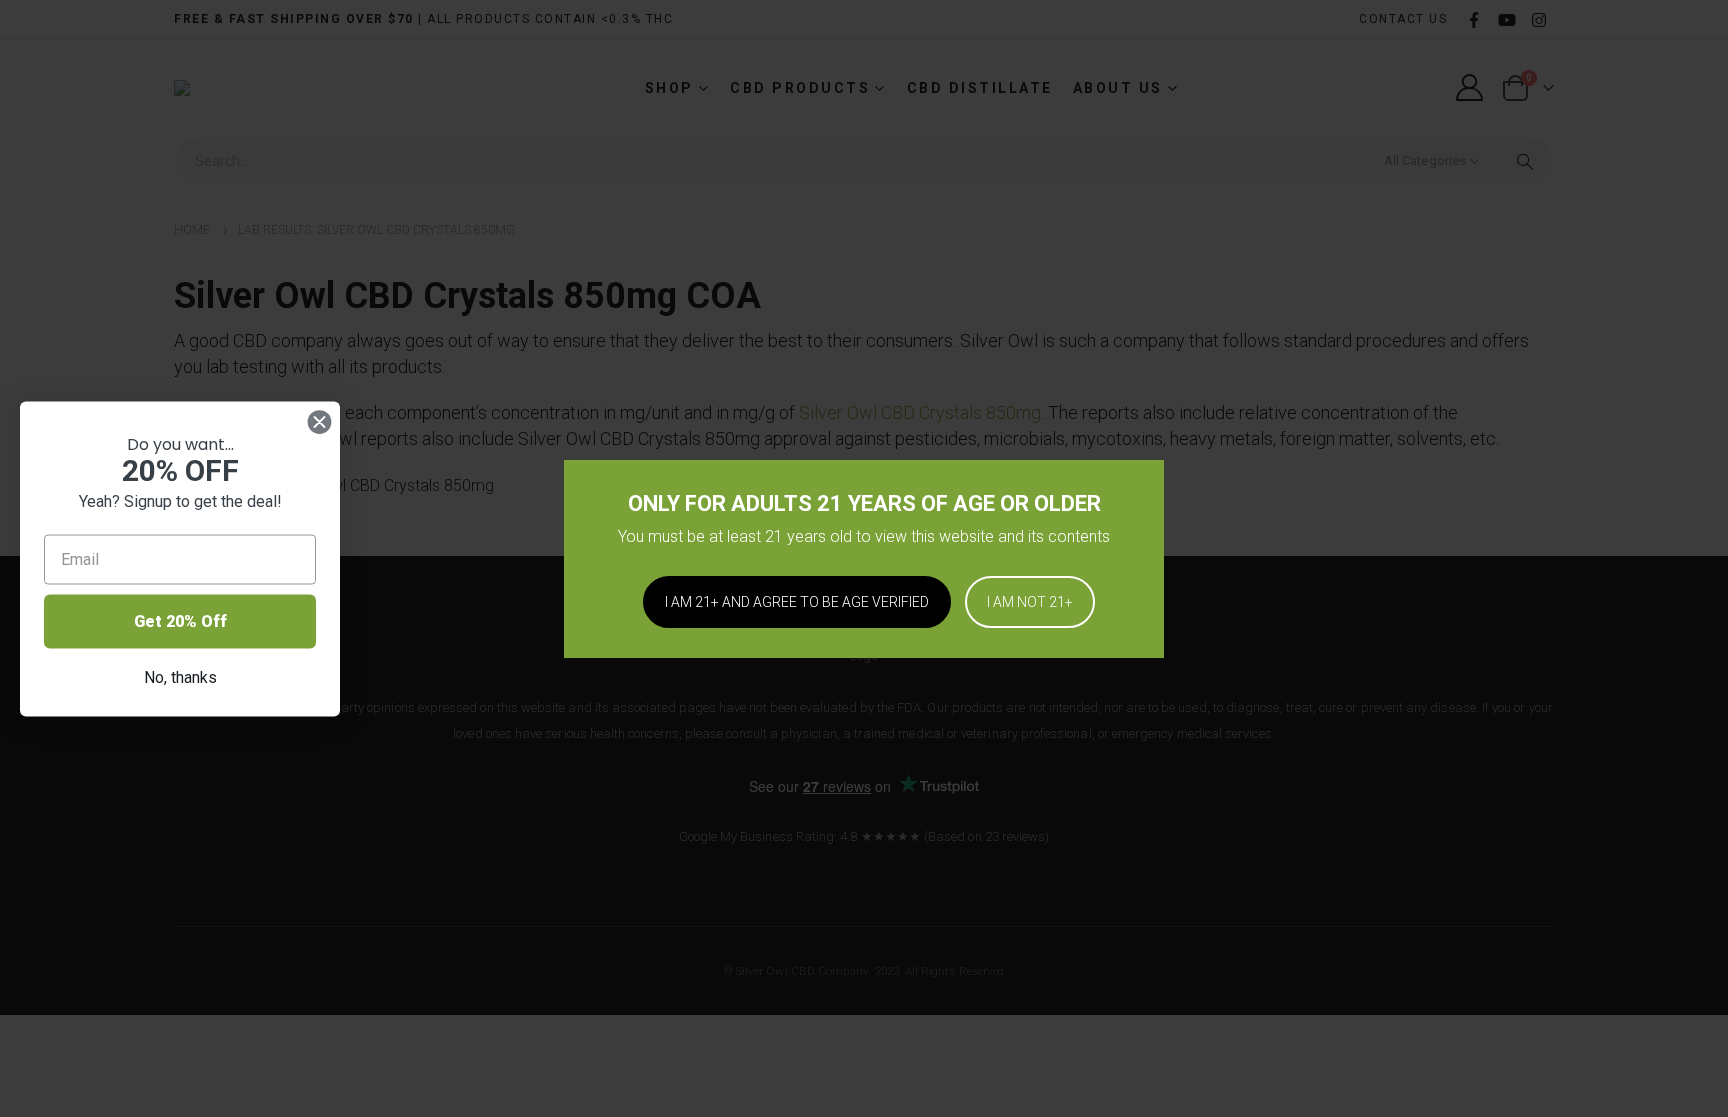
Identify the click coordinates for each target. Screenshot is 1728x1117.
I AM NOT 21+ (1030, 602)
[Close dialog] (319, 421)
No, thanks (180, 676)
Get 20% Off (180, 620)
